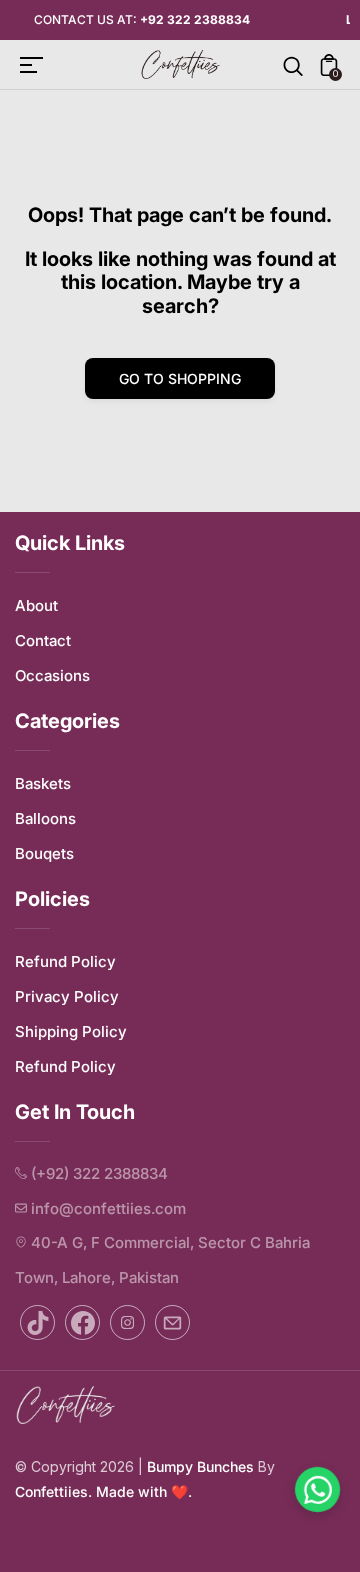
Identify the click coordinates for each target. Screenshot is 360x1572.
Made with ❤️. (142, 1491)
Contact (43, 640)
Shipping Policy (71, 1031)
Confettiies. (53, 1491)
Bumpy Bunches (200, 1466)
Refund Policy (65, 961)
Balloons (45, 818)
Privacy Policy (67, 996)
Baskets (43, 783)
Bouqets (44, 853)
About (36, 605)
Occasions (52, 675)
